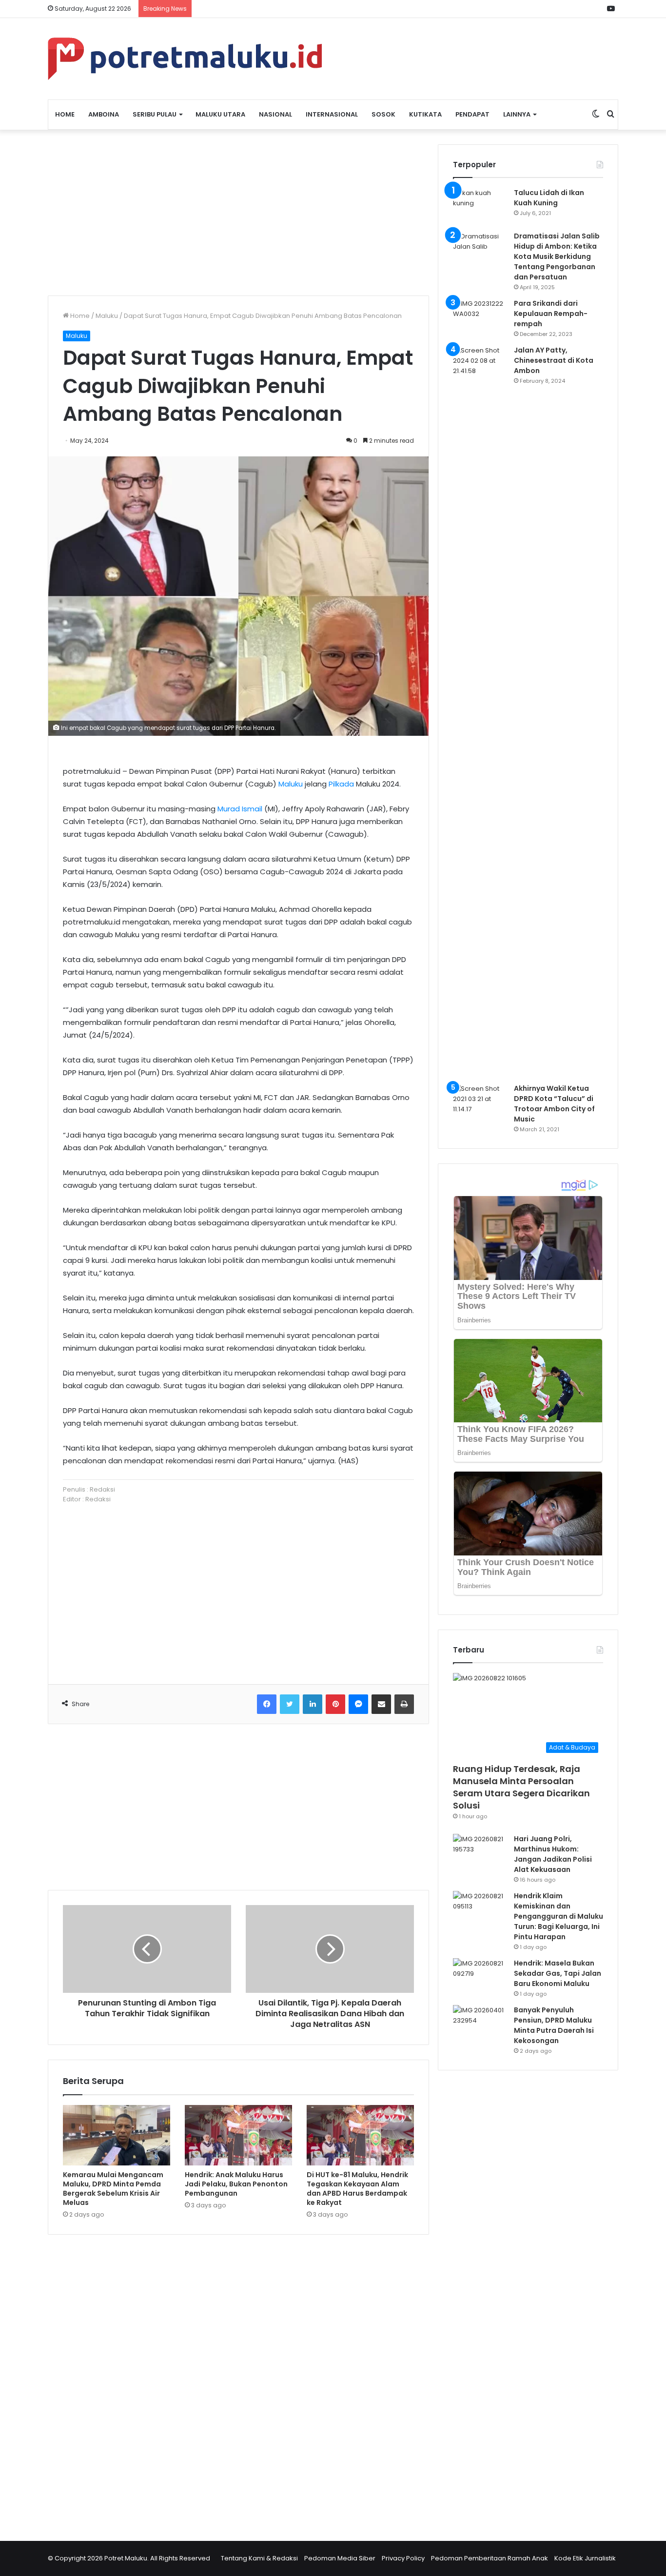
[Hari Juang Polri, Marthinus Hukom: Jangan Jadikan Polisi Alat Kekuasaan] (480, 1852)
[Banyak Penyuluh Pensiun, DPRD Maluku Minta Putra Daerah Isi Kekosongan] (480, 2023)
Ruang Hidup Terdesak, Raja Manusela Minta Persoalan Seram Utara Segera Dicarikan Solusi (521, 1787)
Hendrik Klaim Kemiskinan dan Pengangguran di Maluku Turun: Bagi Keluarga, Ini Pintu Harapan (558, 1916)
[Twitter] (290, 1704)
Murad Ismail (240, 809)
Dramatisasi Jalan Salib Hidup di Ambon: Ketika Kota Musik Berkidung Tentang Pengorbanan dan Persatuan (557, 256)
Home (65, 114)
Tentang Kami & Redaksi (259, 2558)
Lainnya (517, 114)
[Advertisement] (238, 213)
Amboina (104, 114)
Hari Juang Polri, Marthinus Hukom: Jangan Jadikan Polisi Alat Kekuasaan (553, 1854)
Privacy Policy (403, 2558)
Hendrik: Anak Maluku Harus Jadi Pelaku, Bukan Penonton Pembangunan (236, 2184)
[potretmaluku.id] (185, 59)
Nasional (275, 114)
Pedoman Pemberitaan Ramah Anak (490, 2558)
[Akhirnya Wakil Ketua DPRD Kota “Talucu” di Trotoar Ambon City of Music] (480, 1102)
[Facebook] (267, 1704)
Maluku (107, 316)
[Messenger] (358, 1704)
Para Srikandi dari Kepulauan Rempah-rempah (551, 314)
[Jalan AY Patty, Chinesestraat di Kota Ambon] (480, 711)
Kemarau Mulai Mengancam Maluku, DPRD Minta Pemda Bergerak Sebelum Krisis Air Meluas (113, 2189)
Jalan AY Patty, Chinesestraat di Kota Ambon (554, 360)
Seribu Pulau (155, 114)
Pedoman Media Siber (340, 2558)
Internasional (332, 114)
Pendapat (472, 114)
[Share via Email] (381, 1704)
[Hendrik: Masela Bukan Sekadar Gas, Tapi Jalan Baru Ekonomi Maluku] (480, 1976)
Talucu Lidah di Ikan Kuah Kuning (549, 198)
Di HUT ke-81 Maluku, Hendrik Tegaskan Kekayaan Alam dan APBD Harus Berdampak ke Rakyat (357, 2189)
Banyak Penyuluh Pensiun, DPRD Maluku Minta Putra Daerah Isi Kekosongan (554, 2025)
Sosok (383, 114)
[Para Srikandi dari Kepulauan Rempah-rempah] (480, 317)
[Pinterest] (335, 1704)
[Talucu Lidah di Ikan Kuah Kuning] (480, 206)
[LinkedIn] (313, 1704)
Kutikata (425, 114)
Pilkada (341, 784)
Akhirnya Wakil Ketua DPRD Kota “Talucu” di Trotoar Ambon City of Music (554, 1104)
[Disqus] (238, 2381)
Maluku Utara (220, 114)
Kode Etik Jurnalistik (585, 2558)
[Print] (404, 1704)
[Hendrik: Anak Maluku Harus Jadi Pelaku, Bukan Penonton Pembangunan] (238, 2135)
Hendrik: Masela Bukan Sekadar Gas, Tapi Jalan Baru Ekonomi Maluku (558, 1973)
